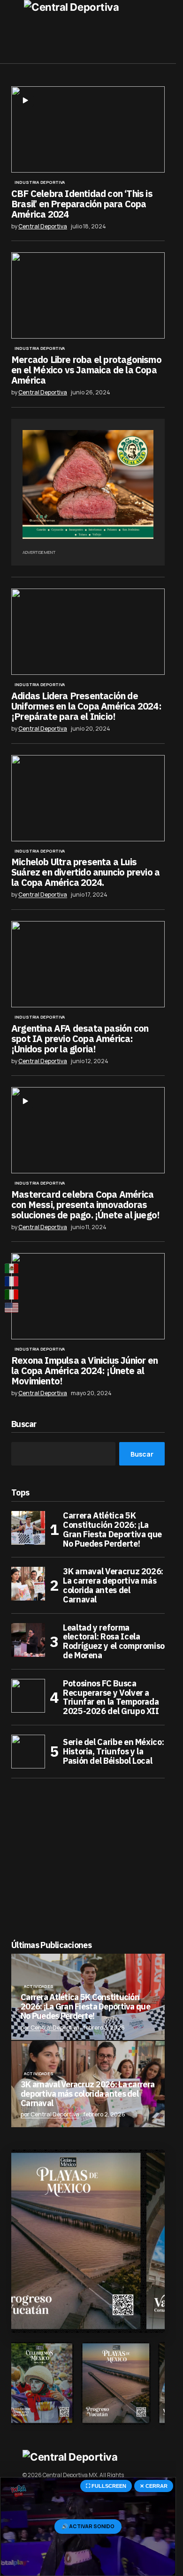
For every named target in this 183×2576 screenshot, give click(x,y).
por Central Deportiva (50, 2028)
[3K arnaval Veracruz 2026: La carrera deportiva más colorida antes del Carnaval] (28, 1584)
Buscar (24, 1424)
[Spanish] (12, 1269)
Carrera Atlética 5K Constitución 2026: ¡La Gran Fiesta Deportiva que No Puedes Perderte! (112, 1530)
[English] (12, 1307)
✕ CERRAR (154, 2486)
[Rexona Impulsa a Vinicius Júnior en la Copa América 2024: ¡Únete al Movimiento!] (88, 1296)
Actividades (39, 1987)
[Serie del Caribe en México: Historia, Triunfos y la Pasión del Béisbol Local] (28, 1752)
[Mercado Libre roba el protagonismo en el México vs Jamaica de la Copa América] (88, 295)
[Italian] (12, 1295)
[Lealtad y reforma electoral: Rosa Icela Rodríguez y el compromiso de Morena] (28, 1640)
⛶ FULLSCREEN (106, 2486)
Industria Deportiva (40, 182)
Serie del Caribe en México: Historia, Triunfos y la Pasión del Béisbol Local (113, 1751)
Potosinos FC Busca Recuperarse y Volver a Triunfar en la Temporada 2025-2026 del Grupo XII (111, 1697)
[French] (12, 1282)
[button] (16, 32)
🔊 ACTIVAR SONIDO (88, 2526)
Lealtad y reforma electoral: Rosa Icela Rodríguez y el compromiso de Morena (114, 1642)
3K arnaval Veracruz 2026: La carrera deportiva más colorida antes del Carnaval (113, 1585)
